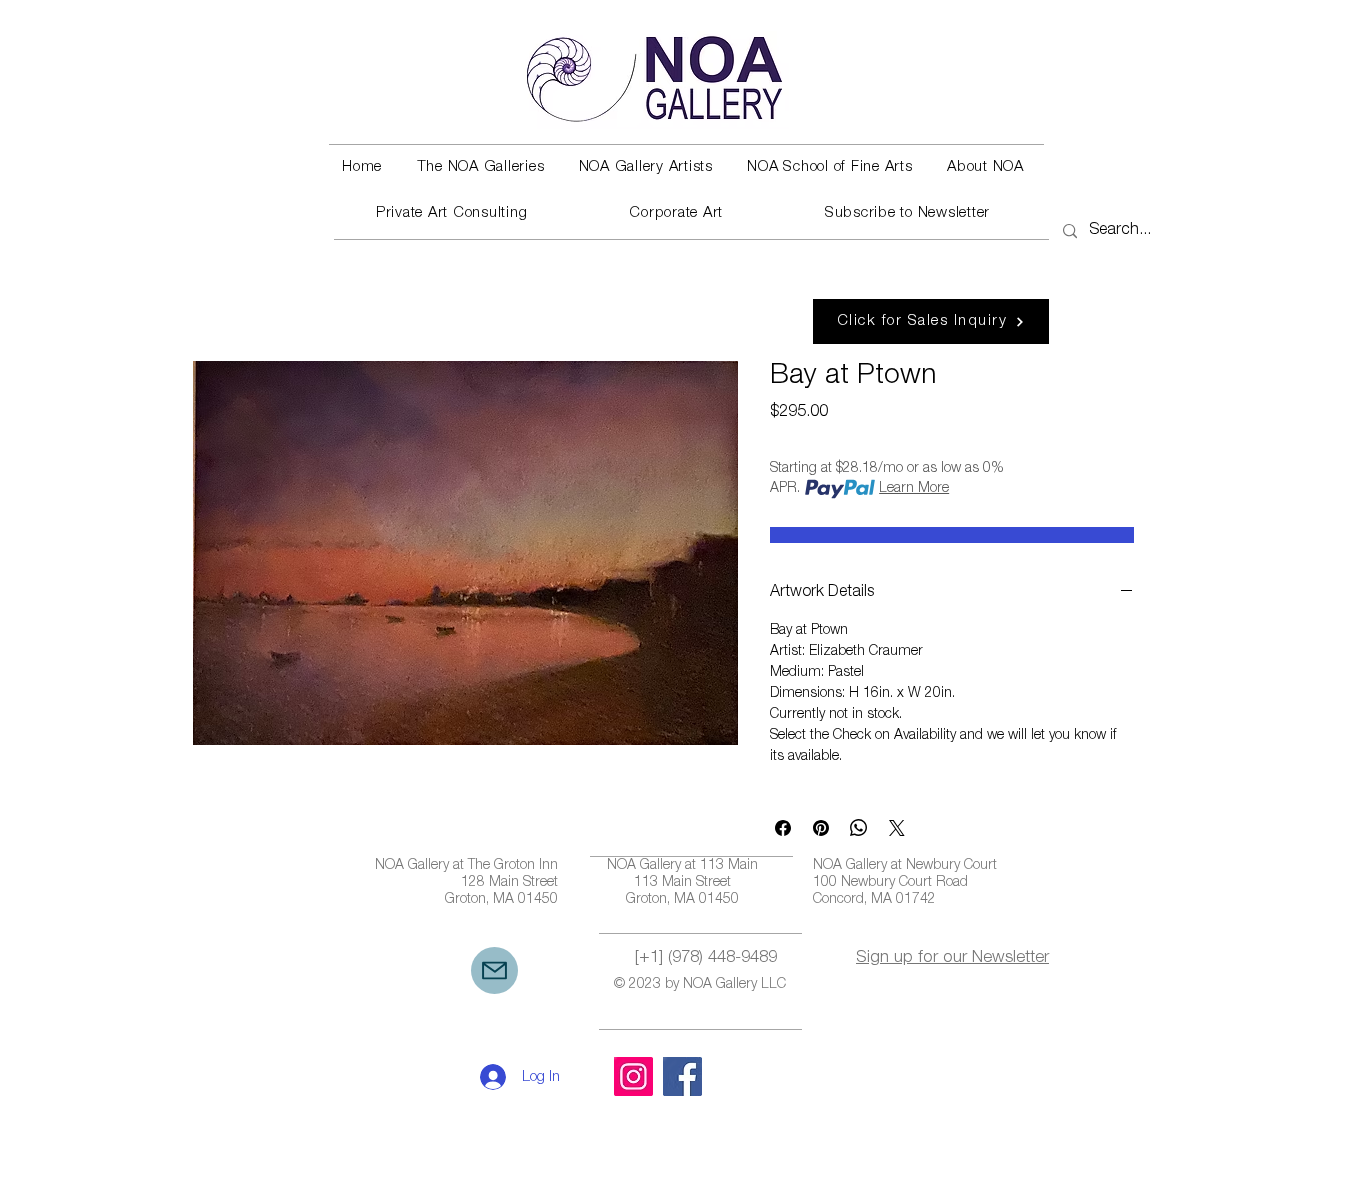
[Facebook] (682, 1076)
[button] (480, 168)
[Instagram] (633, 1076)
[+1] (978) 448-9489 (706, 958)
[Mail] (494, 970)
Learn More (914, 489)
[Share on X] (897, 828)
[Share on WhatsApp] (859, 828)
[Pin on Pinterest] (821, 828)
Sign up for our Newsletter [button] (952, 958)
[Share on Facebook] (783, 828)
